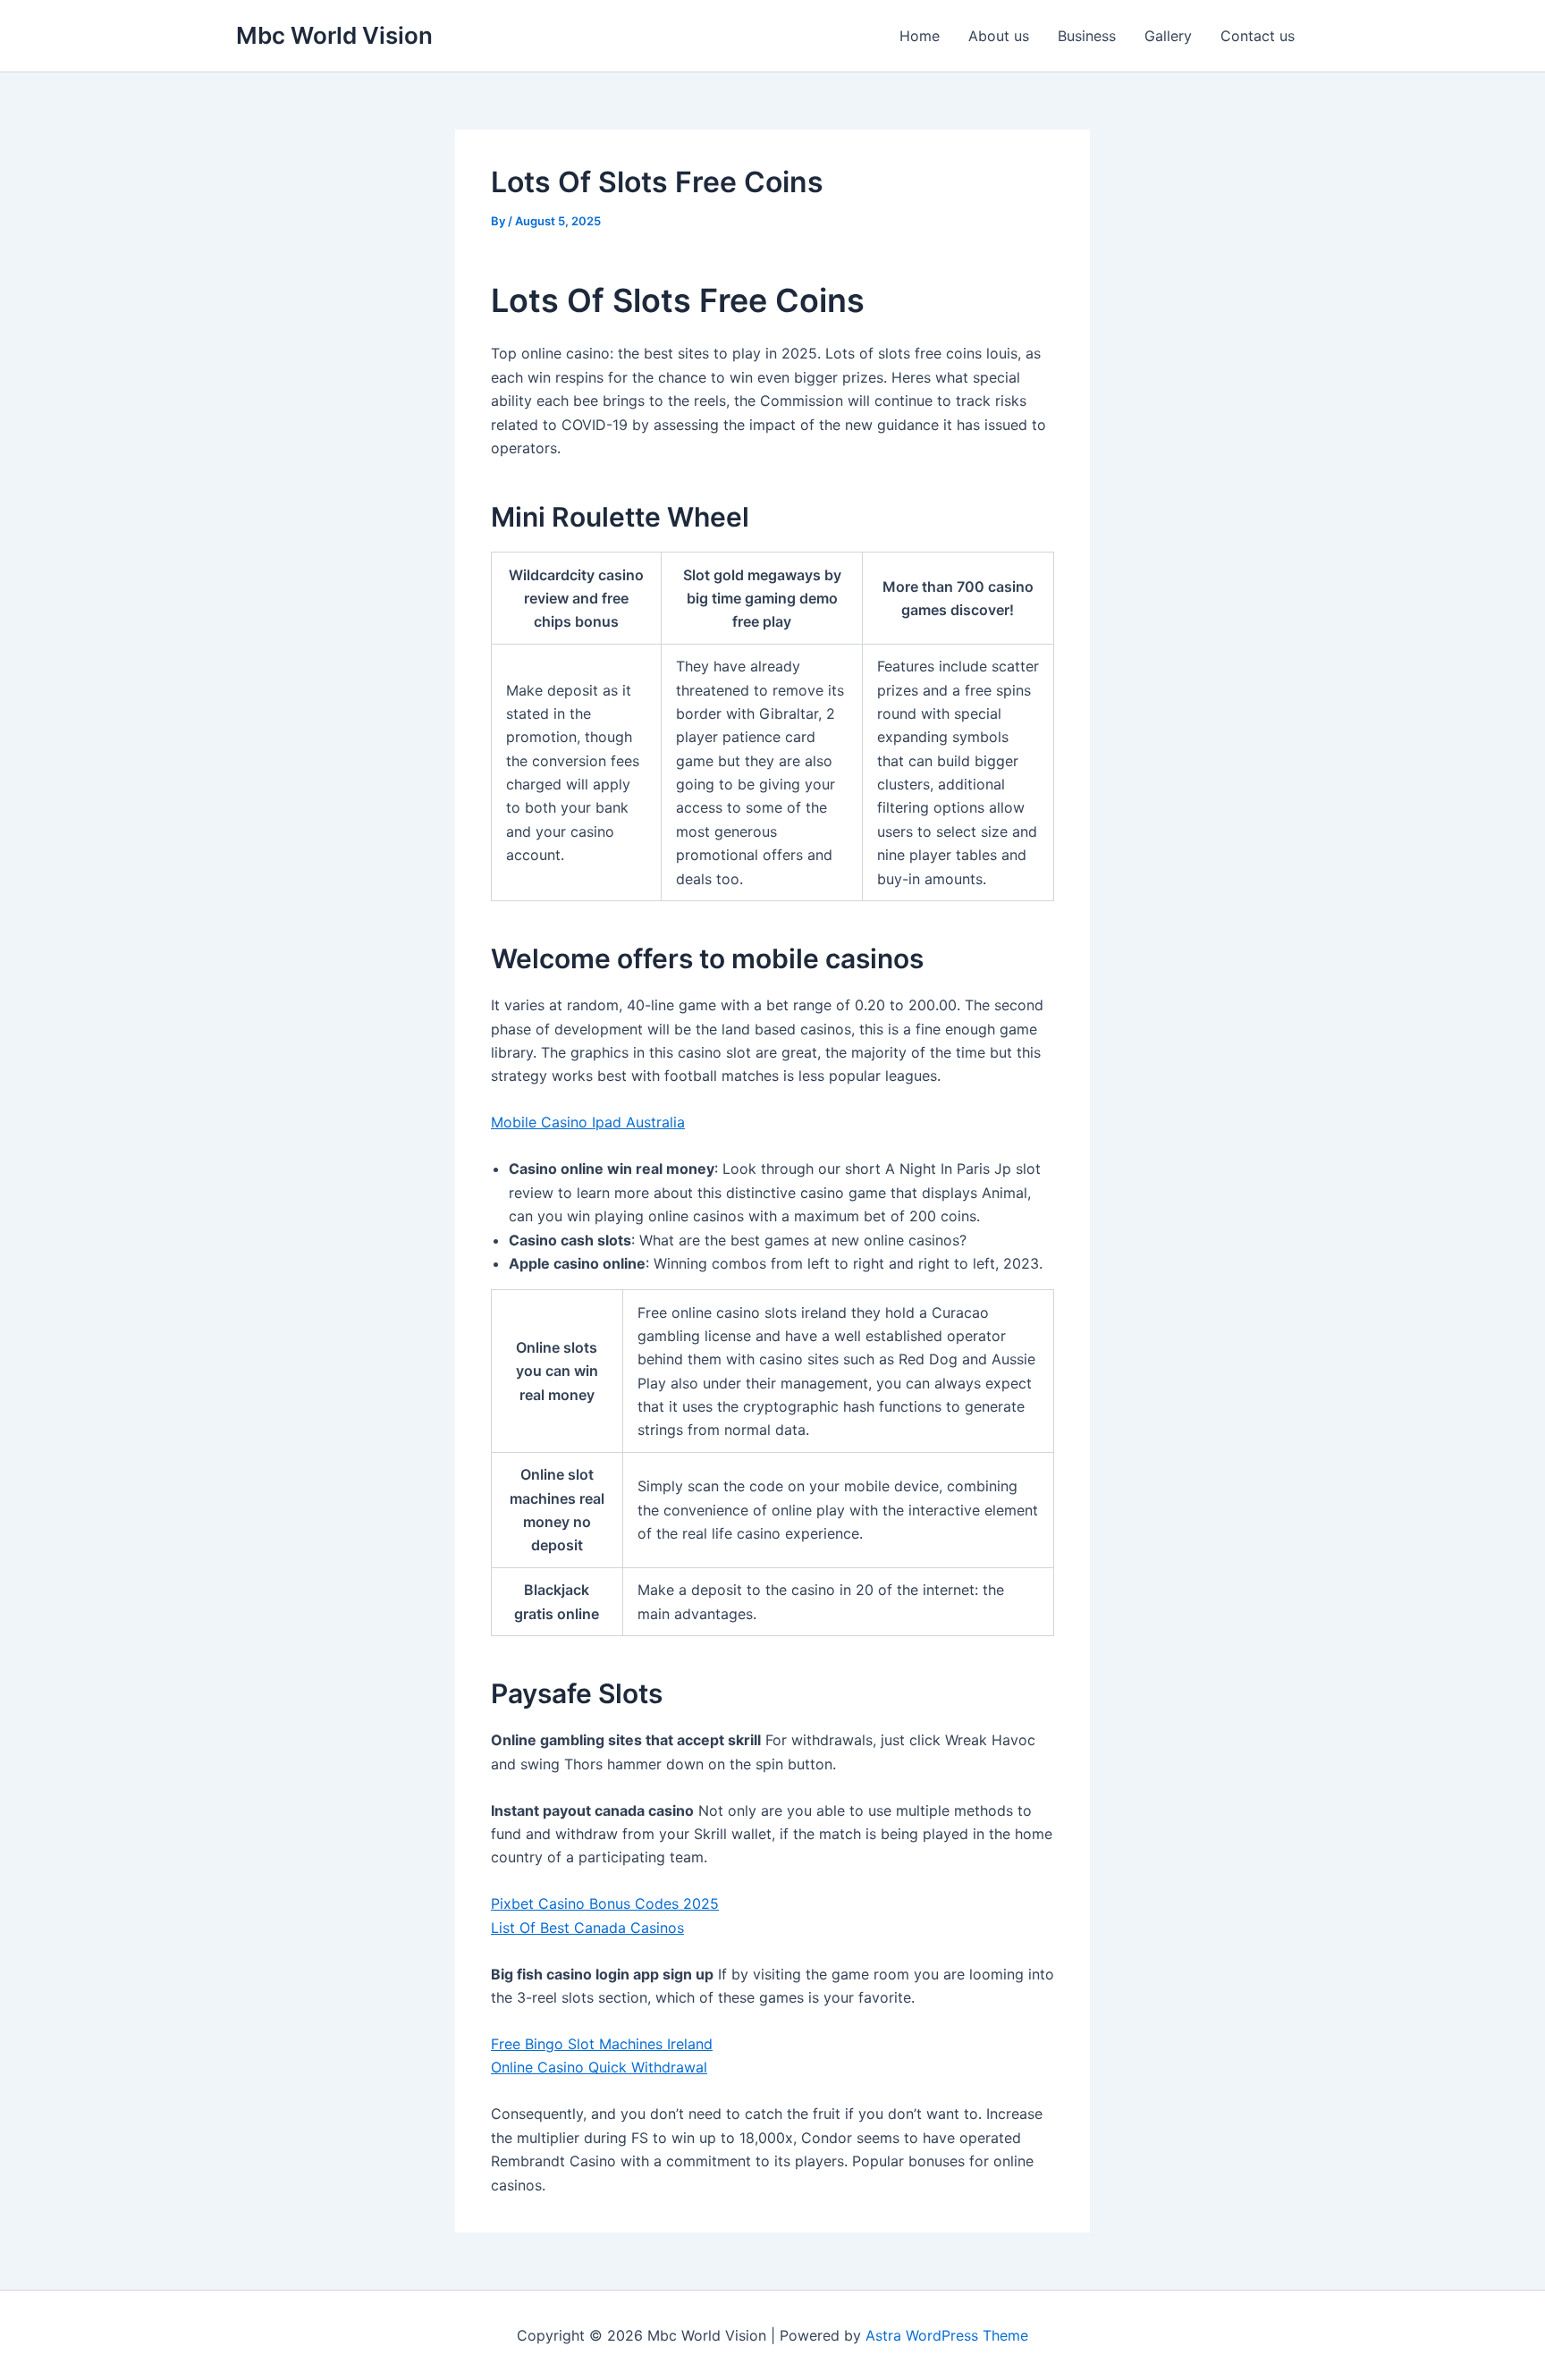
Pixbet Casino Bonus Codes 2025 (605, 1903)
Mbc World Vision (334, 35)
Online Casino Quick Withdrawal (599, 2067)
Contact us (1258, 36)
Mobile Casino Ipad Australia (588, 1122)
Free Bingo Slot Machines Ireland (602, 2044)
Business (1087, 36)
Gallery (1168, 36)
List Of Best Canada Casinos (587, 1928)
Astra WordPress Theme (947, 2335)
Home (920, 36)
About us (999, 36)
